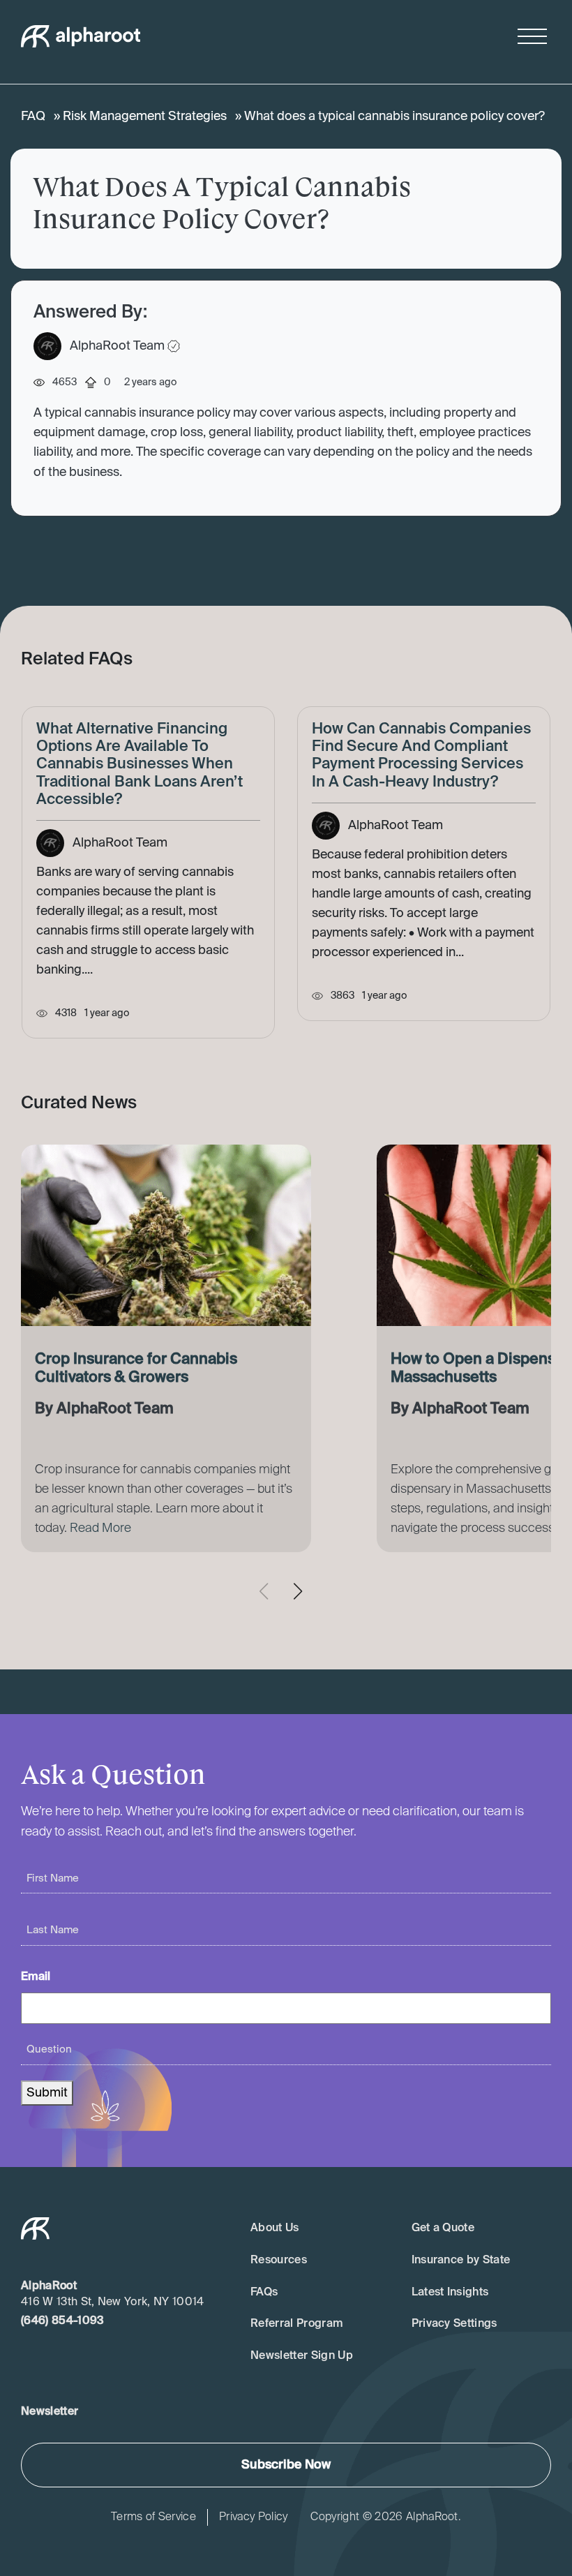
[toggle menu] (532, 36)
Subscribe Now (286, 2465)
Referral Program (297, 2324)
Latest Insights (450, 2293)
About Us (275, 2228)
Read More (100, 1528)
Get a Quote (443, 2228)
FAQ (33, 117)
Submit (47, 2093)
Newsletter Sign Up (302, 2356)
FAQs (264, 2293)
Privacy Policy (253, 2517)
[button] (303, 1591)
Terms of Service (153, 2517)
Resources (279, 2261)
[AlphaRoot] (81, 36)
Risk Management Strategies (145, 117)
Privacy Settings (454, 2324)
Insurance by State (461, 2261)
